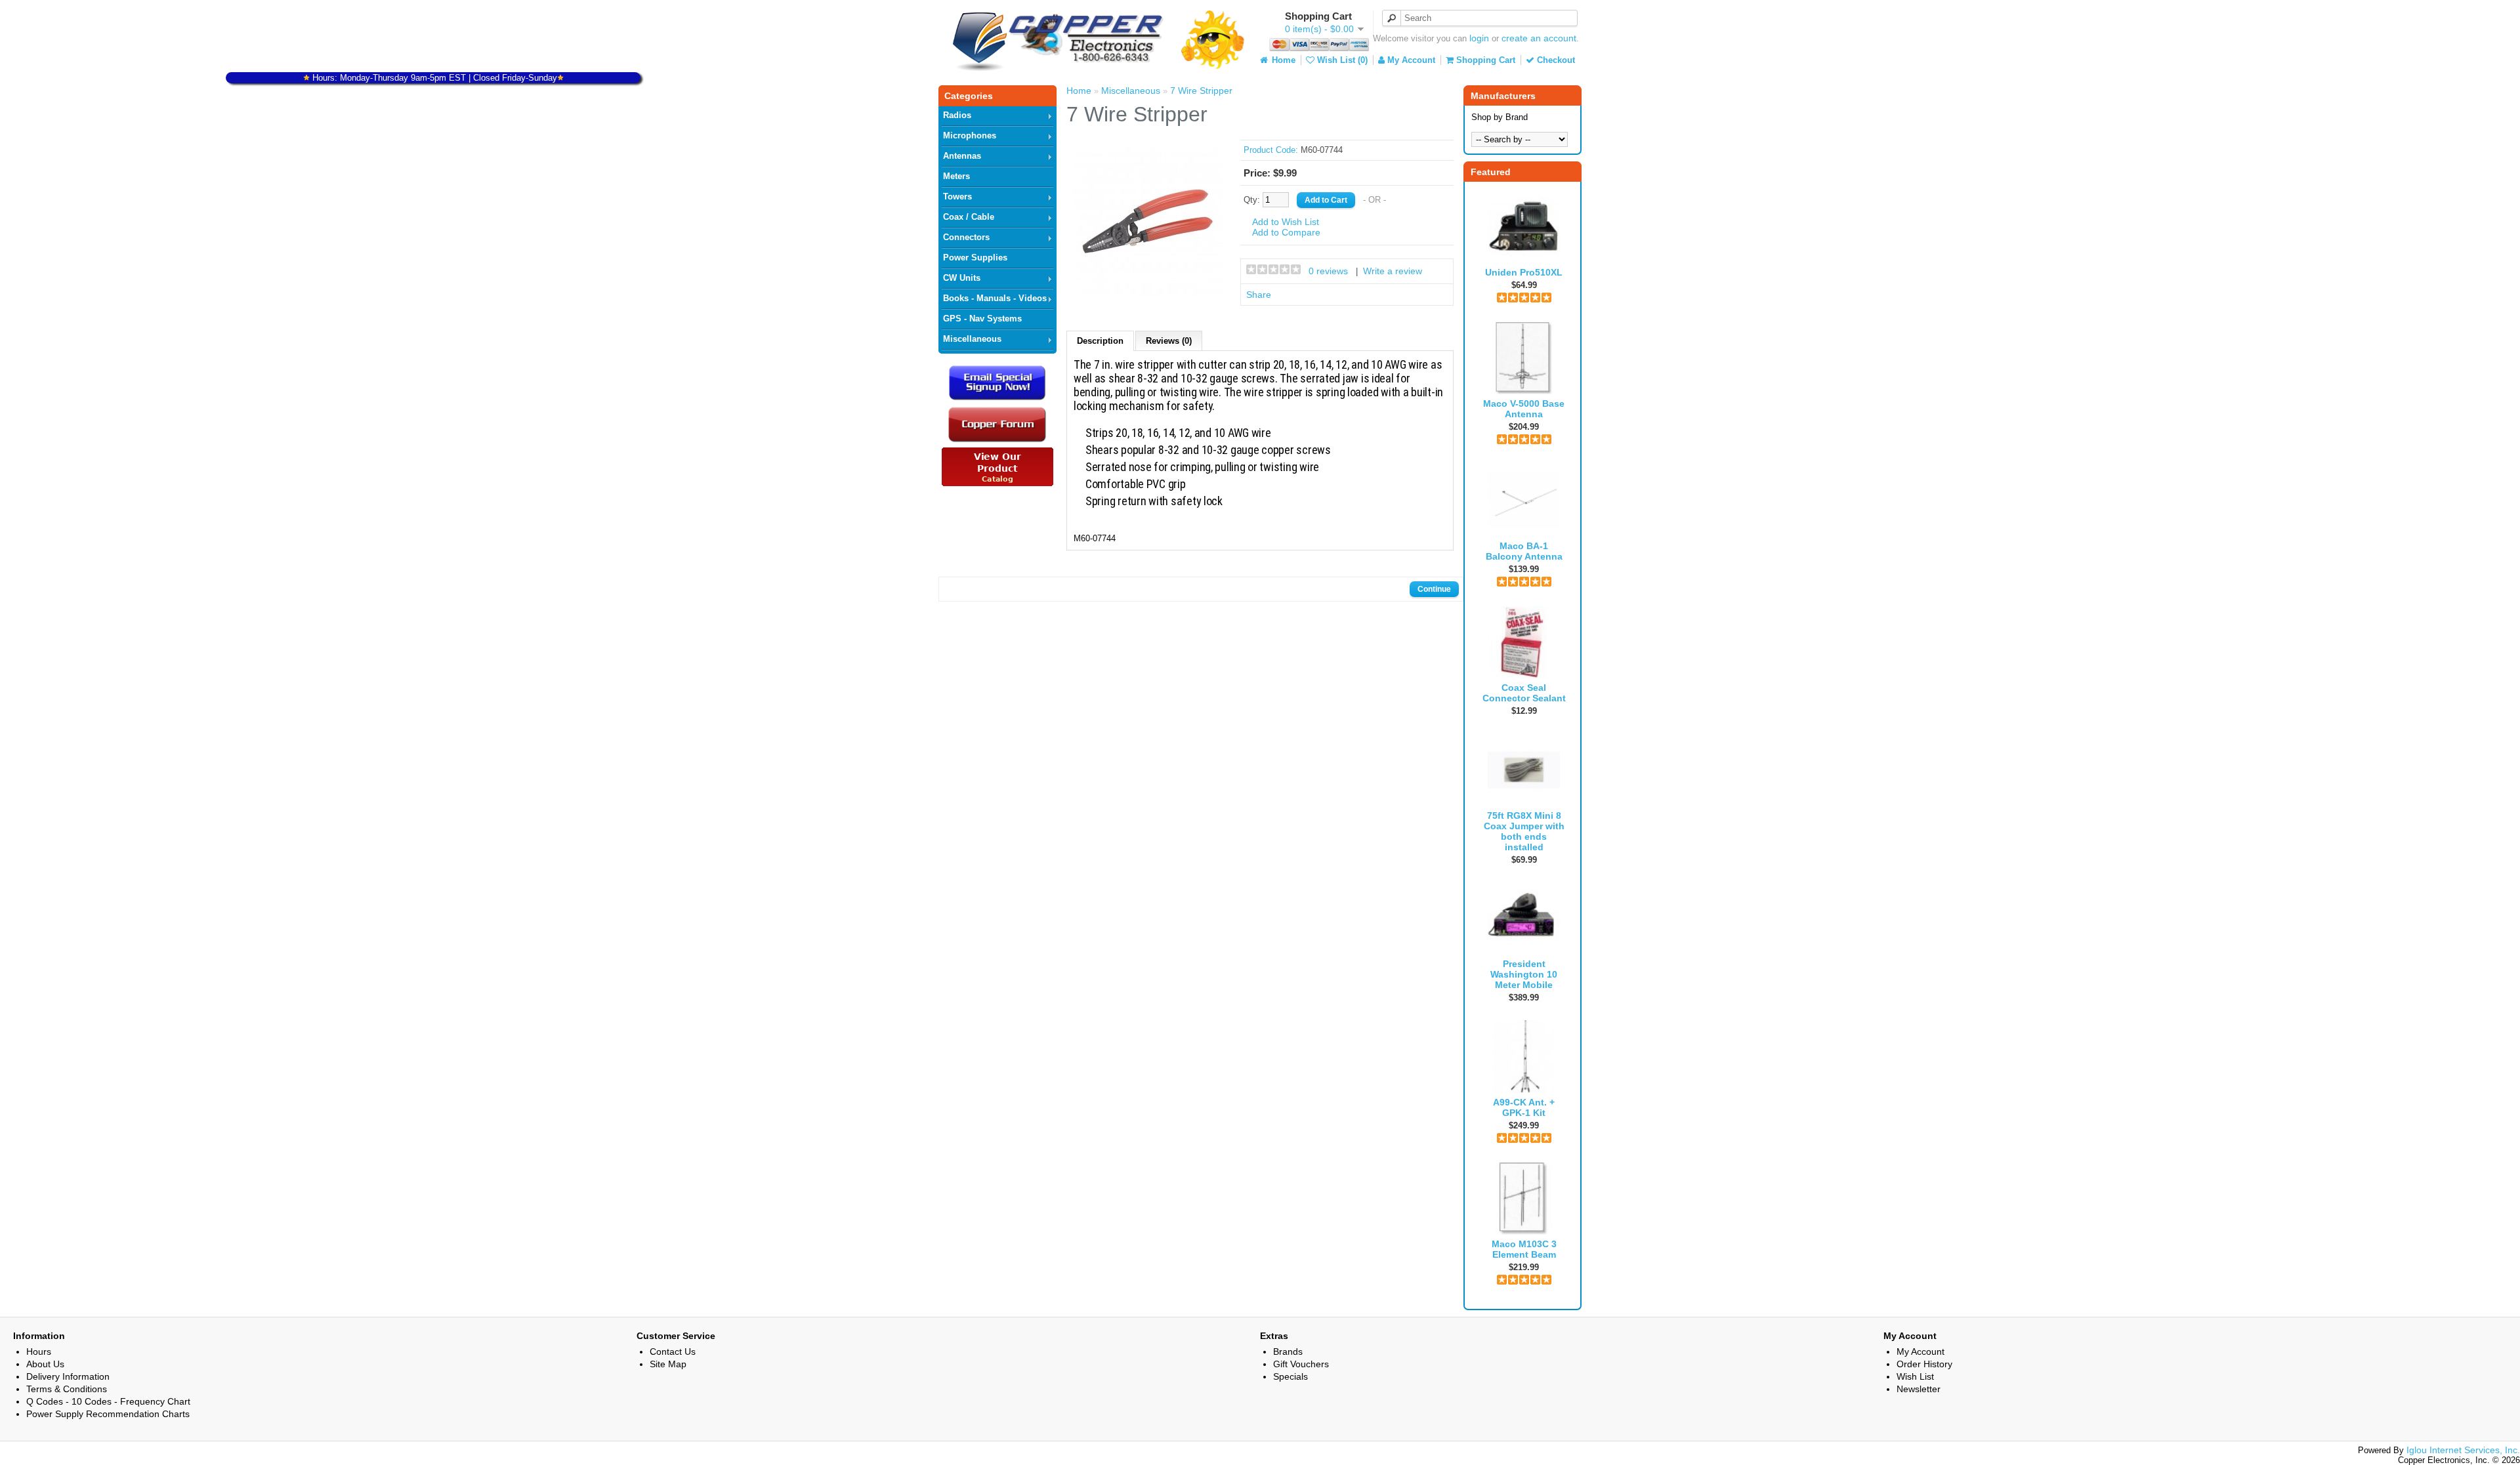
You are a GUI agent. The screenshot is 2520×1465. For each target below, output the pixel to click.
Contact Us (673, 1352)
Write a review (1393, 271)
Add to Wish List (1286, 222)
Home (1282, 60)
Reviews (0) (1169, 341)
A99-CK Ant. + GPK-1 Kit (1524, 1107)
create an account (1539, 38)
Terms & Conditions (67, 1389)
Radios (957, 115)
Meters (956, 176)
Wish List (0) (1341, 60)
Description (1100, 341)
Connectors (966, 237)
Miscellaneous (972, 339)
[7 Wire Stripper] (1148, 293)
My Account (1410, 60)
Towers (957, 196)
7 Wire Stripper (1201, 91)
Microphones (970, 135)
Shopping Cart (1484, 60)
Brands (1288, 1352)
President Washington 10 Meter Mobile (1524, 974)
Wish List (1915, 1376)
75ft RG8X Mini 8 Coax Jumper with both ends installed (1524, 831)
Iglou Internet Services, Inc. (2463, 1450)
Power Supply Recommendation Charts (108, 1414)
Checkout (1555, 60)
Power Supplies (975, 258)
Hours (39, 1352)
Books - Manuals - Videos (995, 298)
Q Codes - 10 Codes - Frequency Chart (108, 1401)
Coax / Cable (969, 217)
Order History (1924, 1364)
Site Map (668, 1364)
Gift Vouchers (1301, 1364)
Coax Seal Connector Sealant (1524, 693)
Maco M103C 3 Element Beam (1524, 1249)
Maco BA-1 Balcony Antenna (1524, 551)
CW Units (962, 278)
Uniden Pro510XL (1524, 272)
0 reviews (1328, 271)
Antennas (962, 156)
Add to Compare (1286, 232)
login (1479, 38)
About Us (45, 1364)
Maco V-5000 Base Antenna (1524, 409)
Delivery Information (68, 1376)
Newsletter (1919, 1389)
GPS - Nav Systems (982, 319)
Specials (1291, 1376)
